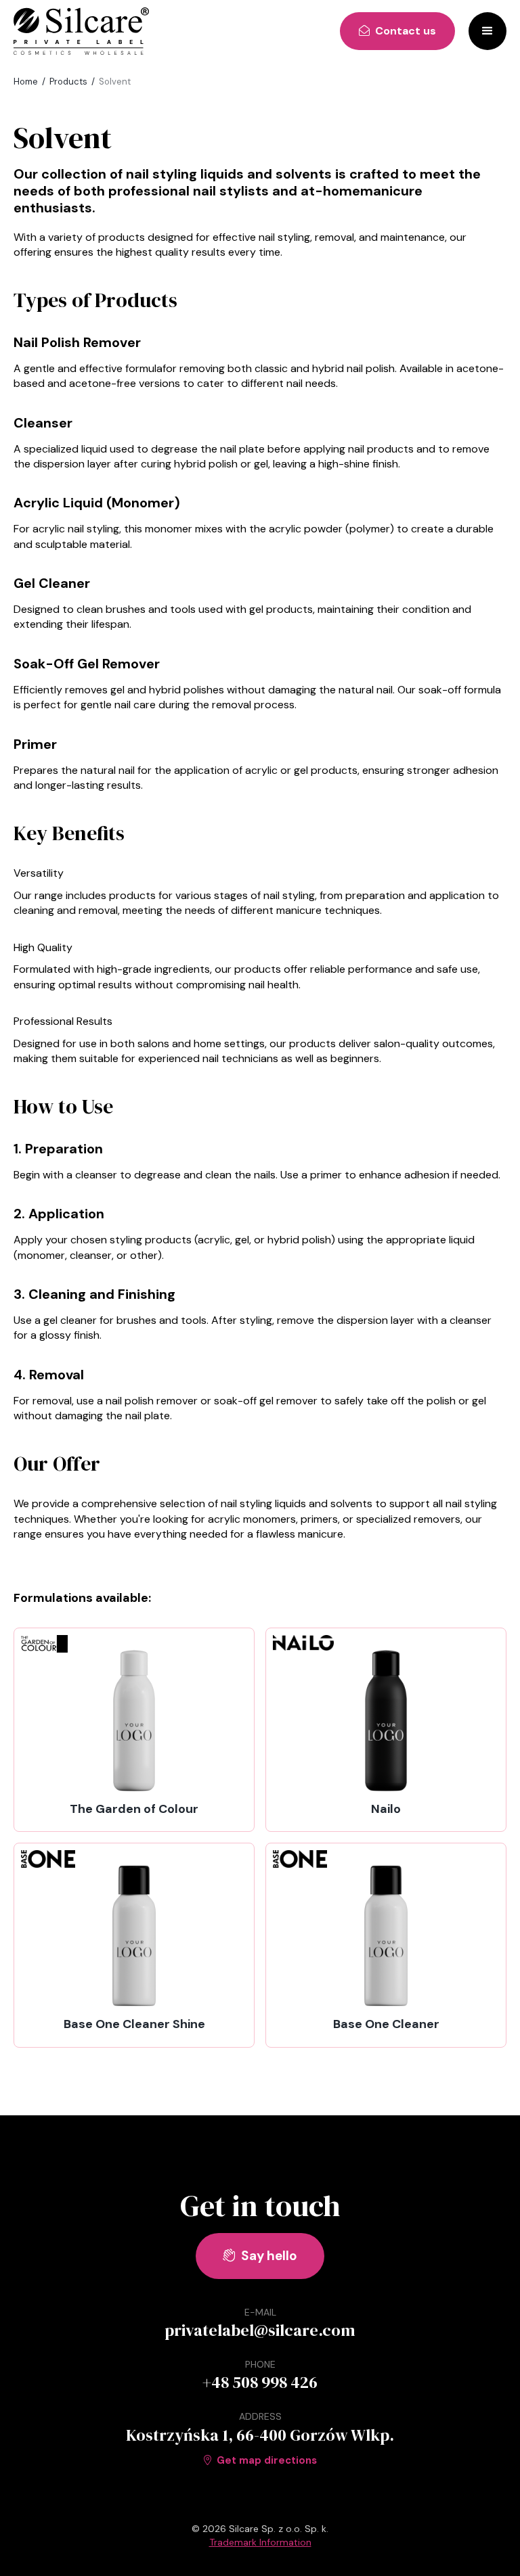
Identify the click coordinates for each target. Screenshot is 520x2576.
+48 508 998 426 (260, 2382)
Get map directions (260, 2460)
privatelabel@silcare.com (260, 2330)
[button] (487, 31)
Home (26, 82)
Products (68, 82)
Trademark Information (260, 2542)
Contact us (397, 31)
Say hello (260, 2256)
